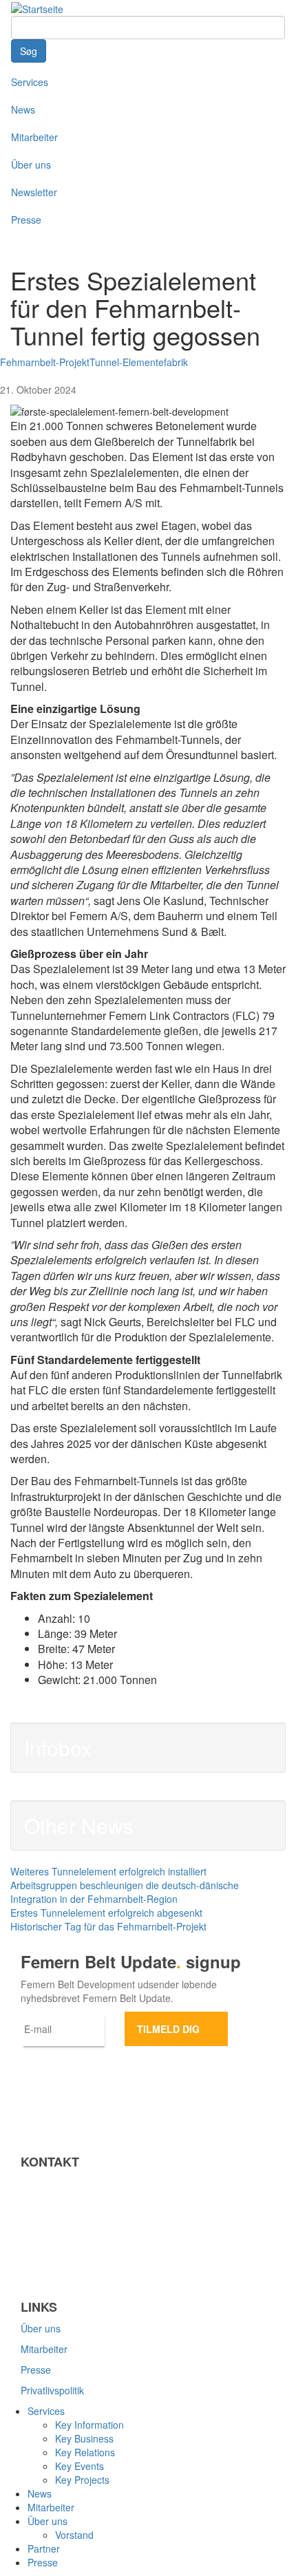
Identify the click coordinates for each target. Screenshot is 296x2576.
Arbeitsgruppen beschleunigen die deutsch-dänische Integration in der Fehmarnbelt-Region (125, 1892)
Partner (44, 2548)
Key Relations (85, 2452)
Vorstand (74, 2535)
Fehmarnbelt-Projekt (45, 362)
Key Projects (82, 2480)
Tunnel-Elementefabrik (139, 362)
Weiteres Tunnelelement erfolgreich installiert (108, 1871)
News (23, 109)
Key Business (84, 2438)
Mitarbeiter (34, 137)
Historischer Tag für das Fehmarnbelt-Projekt (108, 1926)
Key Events (80, 2466)
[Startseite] (37, 8)
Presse (26, 220)
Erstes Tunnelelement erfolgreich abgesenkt (106, 1913)
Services (30, 82)
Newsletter (34, 192)
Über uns (31, 164)
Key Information (89, 2425)
